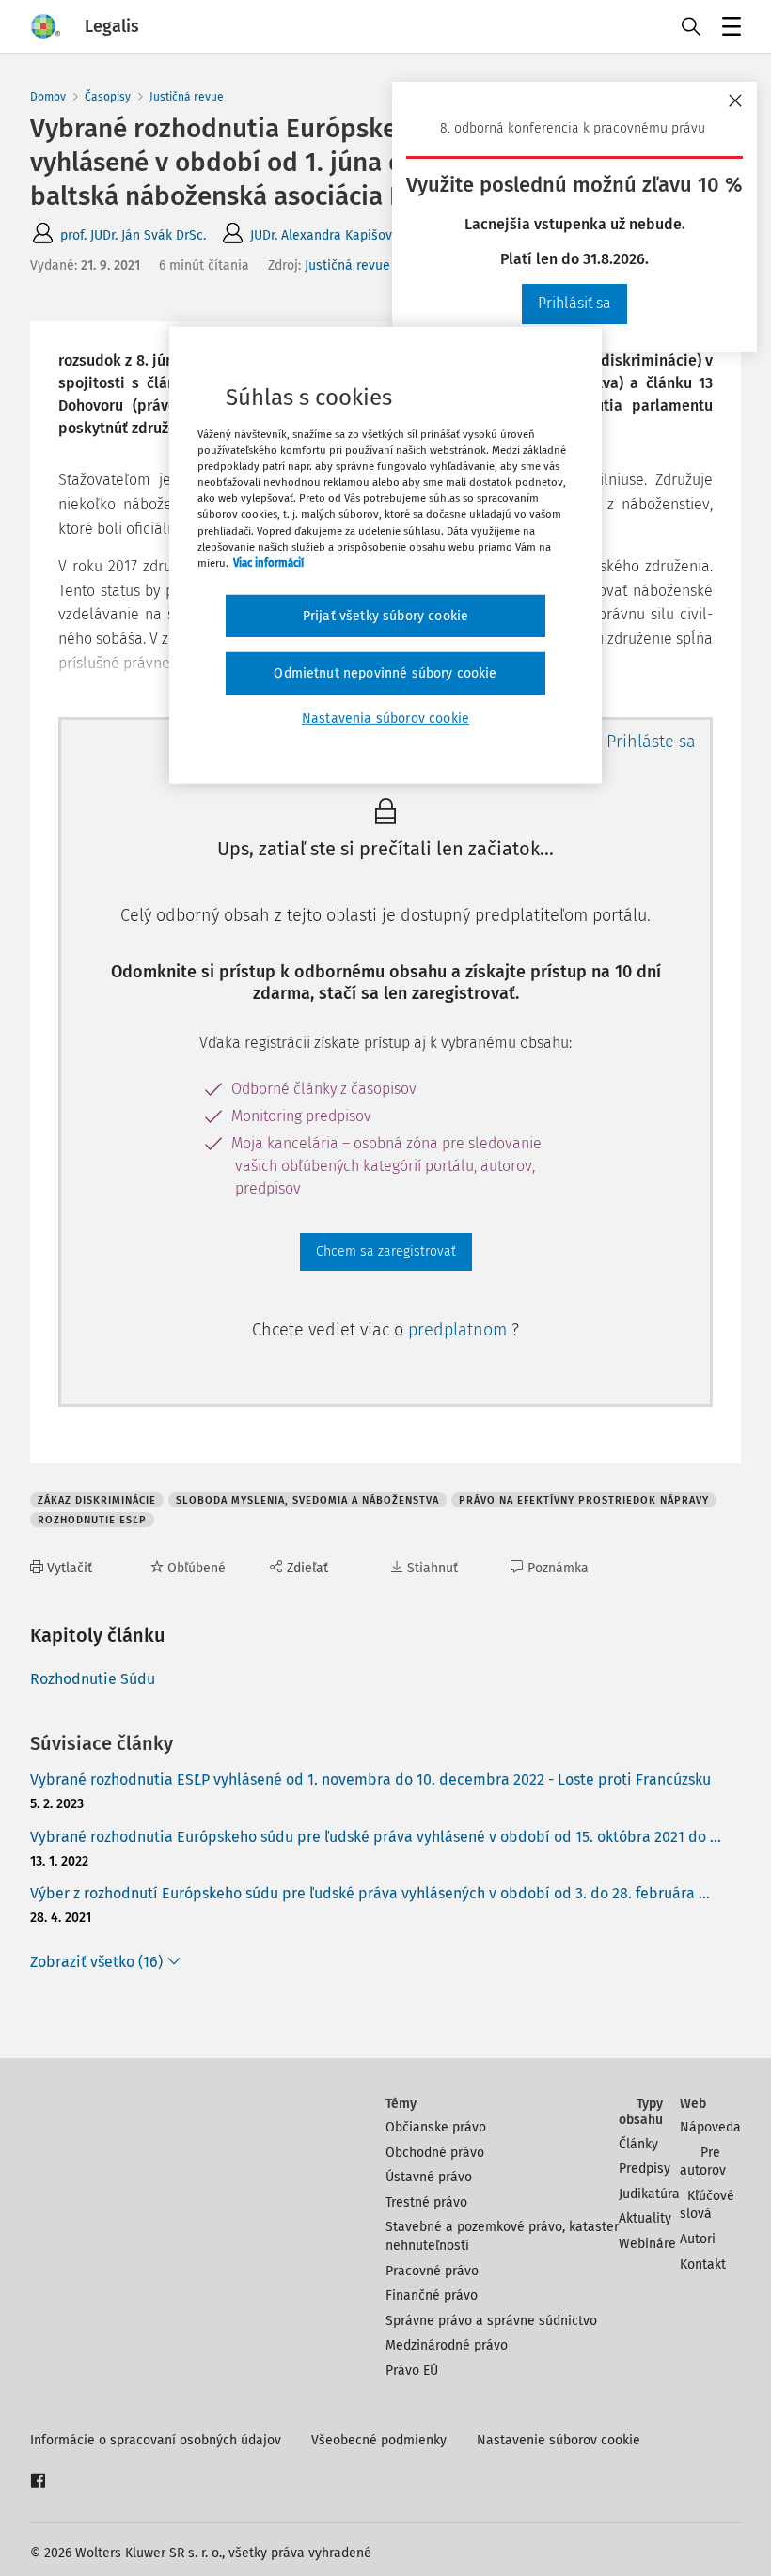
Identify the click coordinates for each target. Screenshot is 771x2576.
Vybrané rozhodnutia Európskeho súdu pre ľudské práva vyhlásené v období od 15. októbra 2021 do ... (376, 1837)
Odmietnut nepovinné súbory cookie (385, 673)
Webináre (647, 2244)
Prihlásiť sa (574, 303)
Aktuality (645, 2218)
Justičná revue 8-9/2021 (375, 265)
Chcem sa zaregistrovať (386, 1251)
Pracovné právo (432, 2271)
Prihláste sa (651, 742)
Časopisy (108, 97)
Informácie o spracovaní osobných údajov (156, 2440)
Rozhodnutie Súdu (93, 1679)
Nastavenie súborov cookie (559, 2440)
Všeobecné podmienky (379, 2440)
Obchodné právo (435, 2153)
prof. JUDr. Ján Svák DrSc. (133, 235)
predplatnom (460, 1330)
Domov (48, 97)
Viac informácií (268, 562)
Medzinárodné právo (447, 2345)
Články (638, 2144)
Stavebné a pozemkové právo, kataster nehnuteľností (502, 2236)
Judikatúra (649, 2194)
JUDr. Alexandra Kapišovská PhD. (346, 235)
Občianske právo (436, 2127)
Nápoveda (710, 2127)
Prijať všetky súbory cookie (385, 616)
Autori (698, 2239)
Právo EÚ (412, 2371)
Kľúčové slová (707, 2205)
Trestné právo (426, 2202)
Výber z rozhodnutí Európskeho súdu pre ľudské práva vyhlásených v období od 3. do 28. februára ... (370, 1893)
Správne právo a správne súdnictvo (491, 2321)
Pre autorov (703, 2162)
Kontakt (703, 2264)
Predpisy (645, 2169)
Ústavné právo (429, 2177)
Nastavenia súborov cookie (385, 718)
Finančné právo (432, 2295)
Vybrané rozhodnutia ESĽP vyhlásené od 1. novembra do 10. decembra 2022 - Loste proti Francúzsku (370, 1780)
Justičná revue (187, 97)
